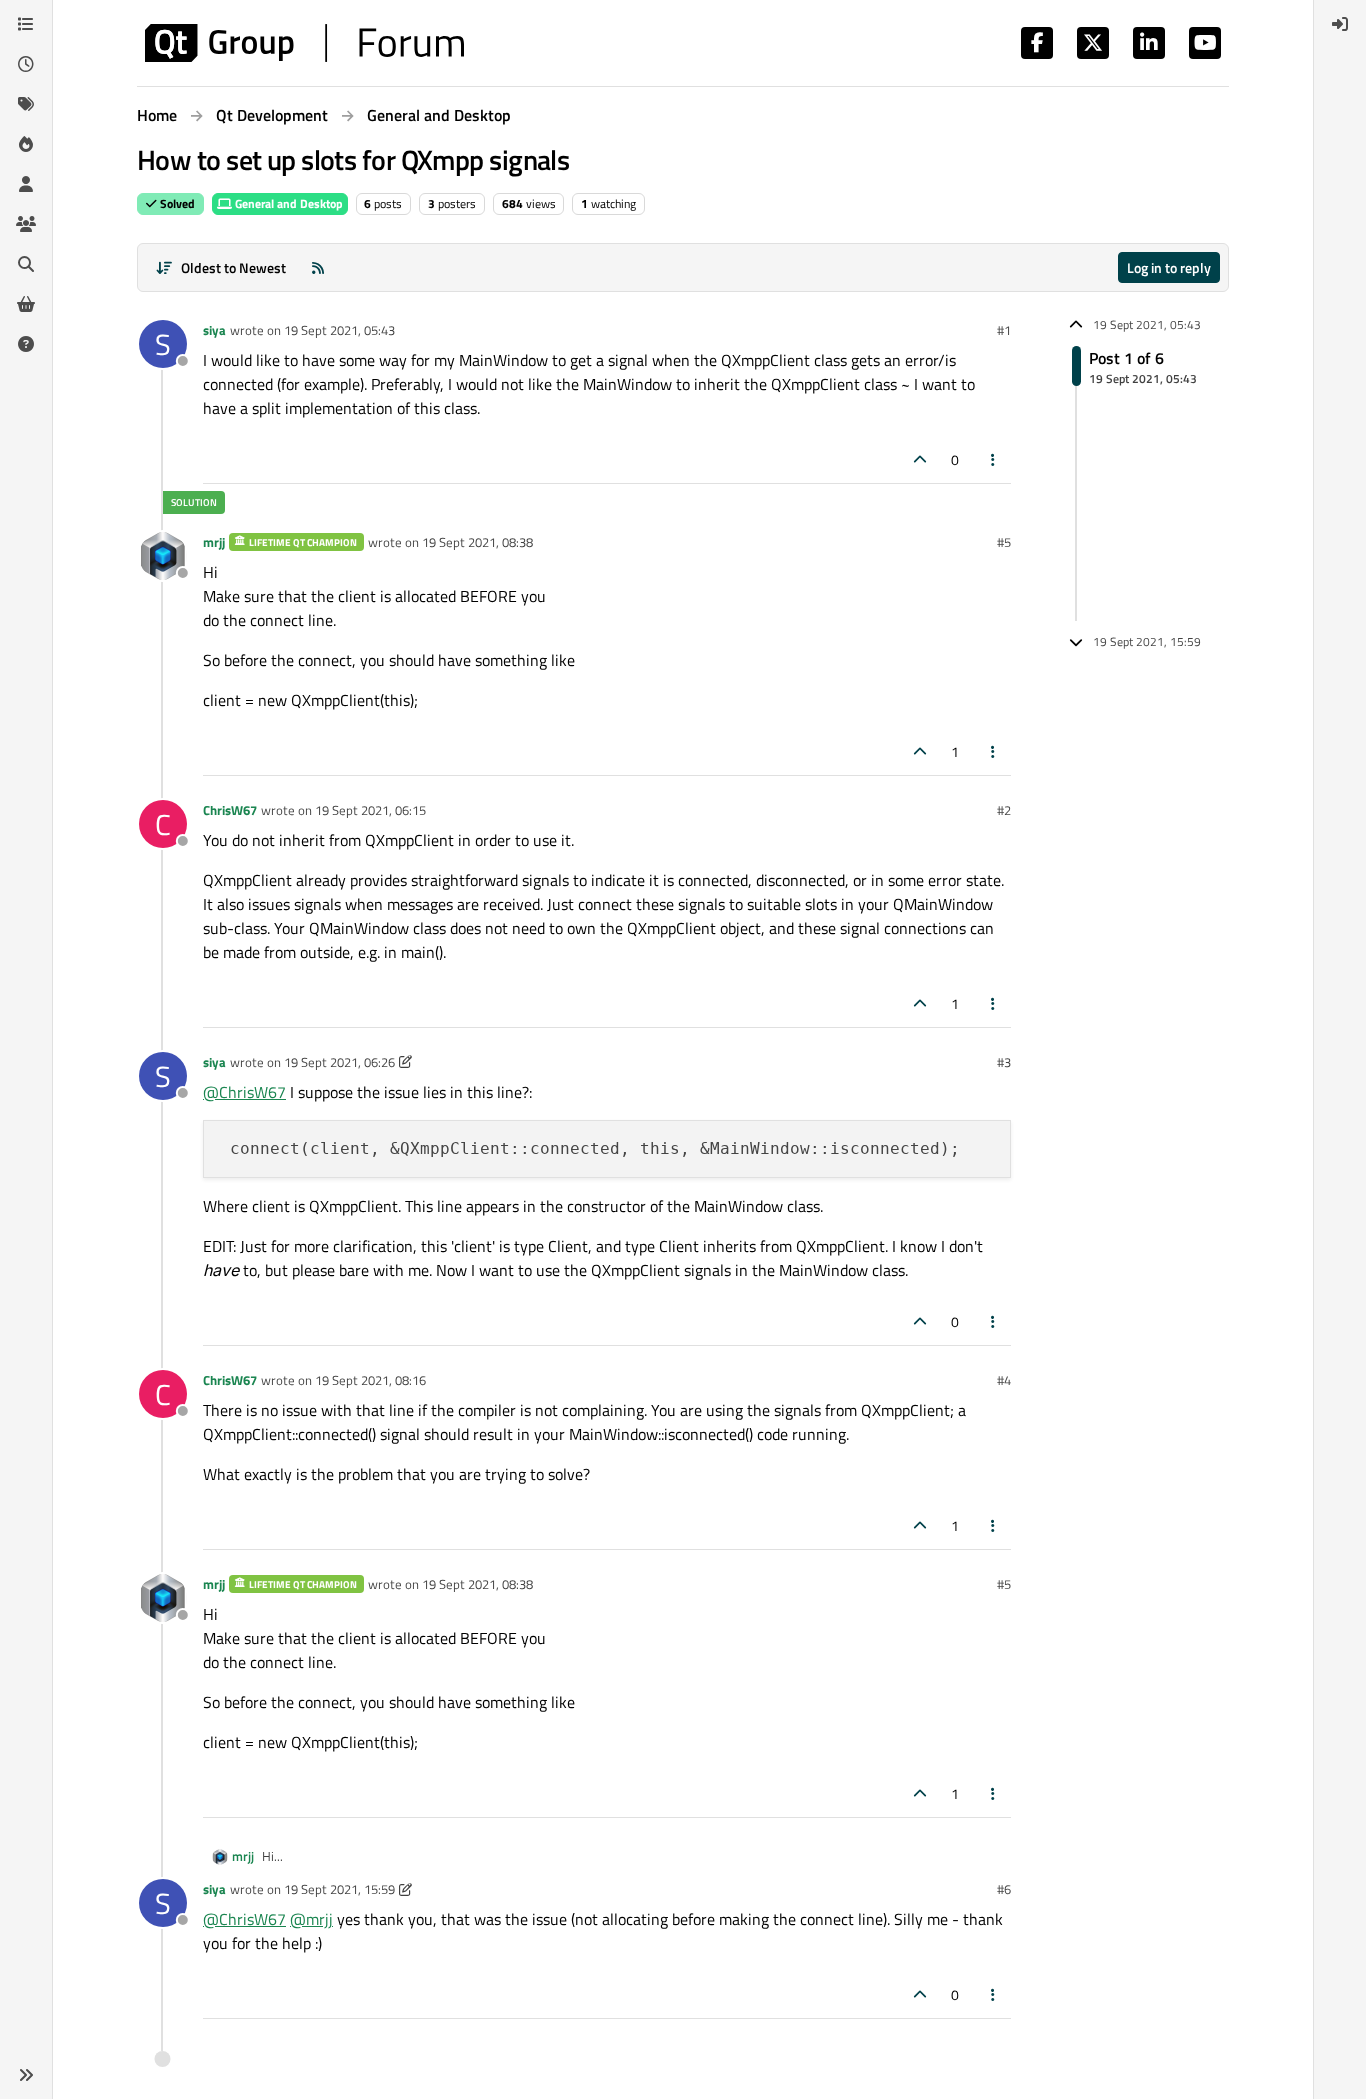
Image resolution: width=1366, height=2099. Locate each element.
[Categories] (26, 24)
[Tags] (26, 104)
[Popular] (26, 144)
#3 (1004, 1062)
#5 (1004, 542)
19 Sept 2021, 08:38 (477, 542)
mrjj (214, 542)
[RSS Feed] (318, 267)
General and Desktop (287, 203)
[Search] (26, 264)
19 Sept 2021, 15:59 (339, 1889)
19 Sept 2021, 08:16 (370, 1380)
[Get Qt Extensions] (26, 304)
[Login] (1340, 24)
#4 (1004, 1380)
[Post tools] (994, 459)
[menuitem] (1340, 24)
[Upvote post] (920, 459)
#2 (1004, 810)
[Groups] (26, 224)
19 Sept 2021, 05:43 (339, 330)
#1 (1004, 330)
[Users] (26, 184)
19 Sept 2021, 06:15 (370, 810)
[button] (26, 2075)
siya (214, 330)
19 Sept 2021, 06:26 (339, 1062)
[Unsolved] (26, 344)
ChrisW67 (230, 810)
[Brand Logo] (304, 43)
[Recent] (26, 64)
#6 (1004, 1889)
